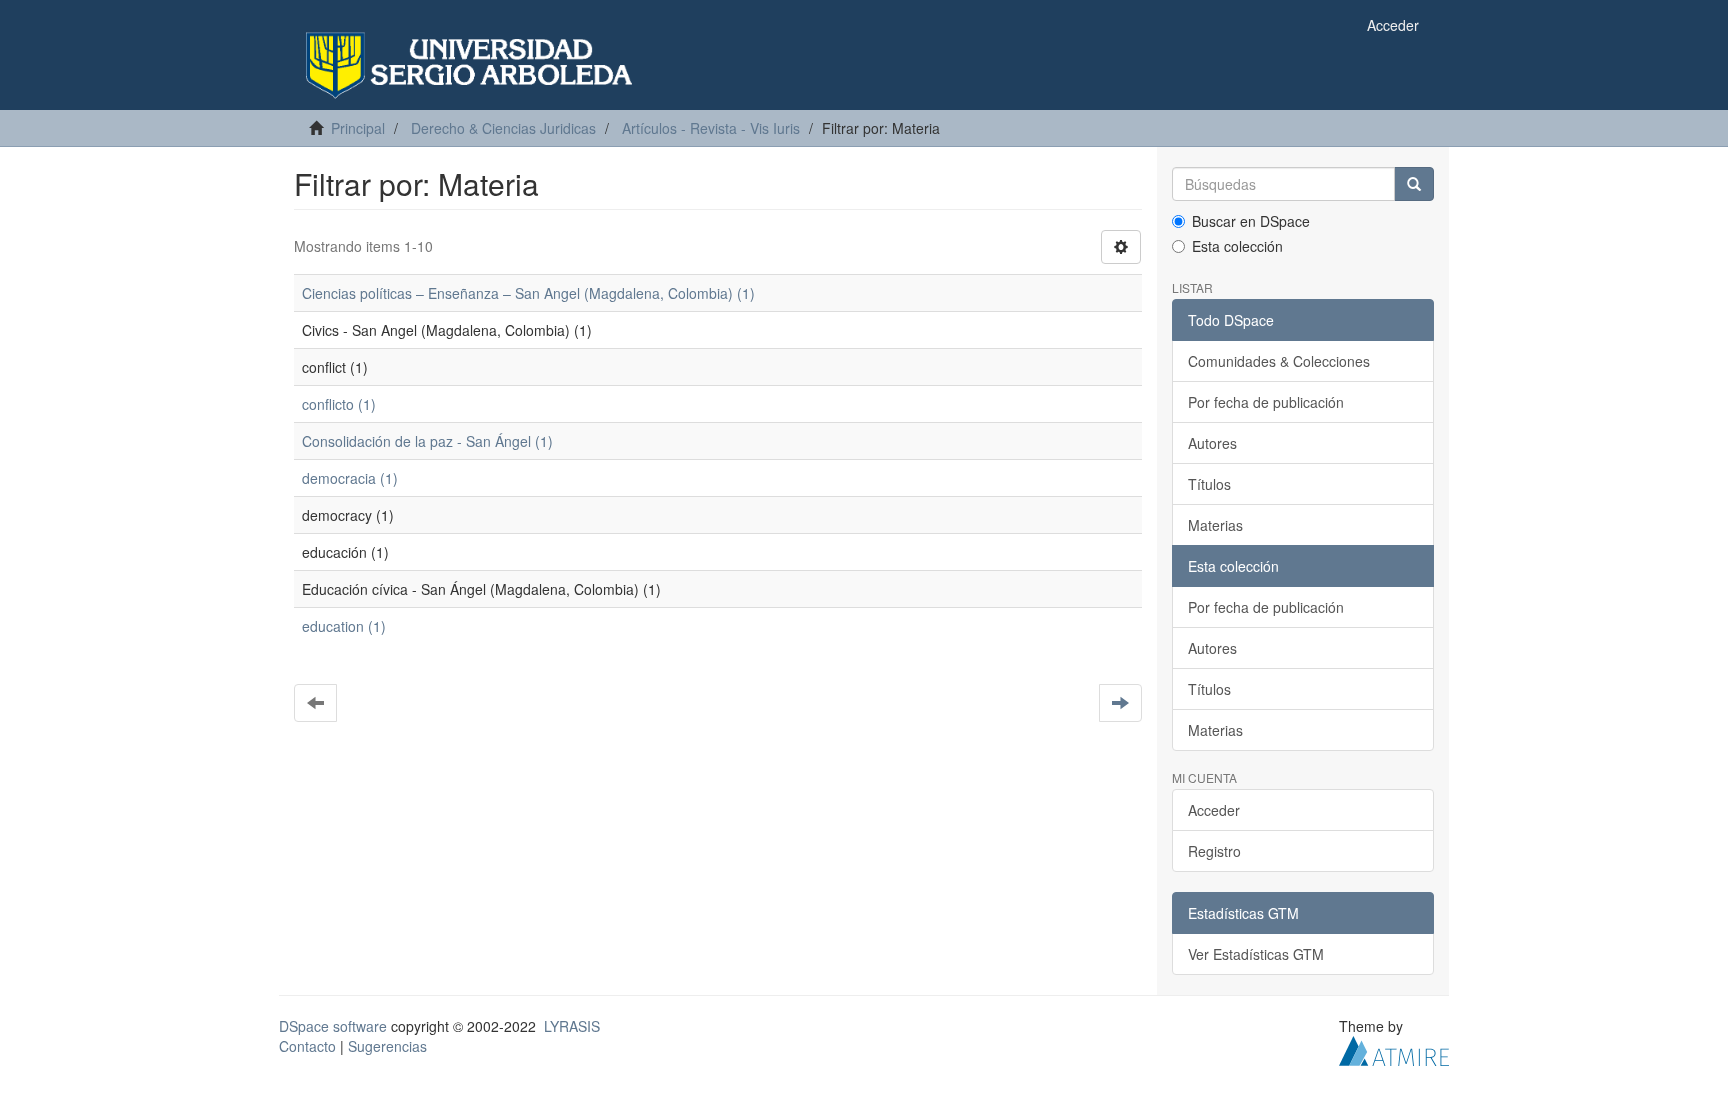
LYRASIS (572, 1026)
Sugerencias (387, 1046)
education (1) (344, 626)
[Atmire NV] (1394, 1049)
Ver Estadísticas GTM (1256, 954)
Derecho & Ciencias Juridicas (503, 128)
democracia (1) (350, 478)
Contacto (307, 1046)
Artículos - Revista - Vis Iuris (711, 128)
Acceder (1214, 810)
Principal (358, 128)
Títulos (1209, 484)
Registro (1214, 851)
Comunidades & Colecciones (1279, 361)
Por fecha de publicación (1266, 402)
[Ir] (1414, 184)
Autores (1212, 443)
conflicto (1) (339, 404)
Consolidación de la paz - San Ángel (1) (427, 441)
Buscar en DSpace (1251, 221)
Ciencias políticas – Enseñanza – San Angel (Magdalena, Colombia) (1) (528, 293)
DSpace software (333, 1026)
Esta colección (1237, 246)
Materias (1215, 525)
